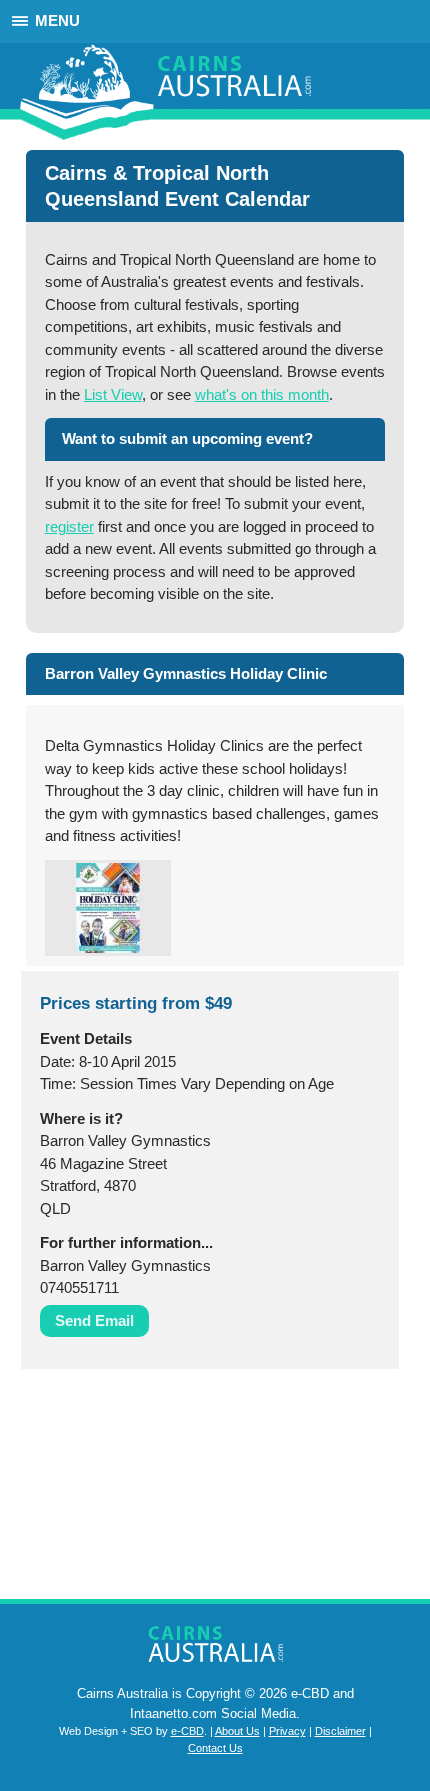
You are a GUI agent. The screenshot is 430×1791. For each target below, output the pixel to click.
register (69, 526)
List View (113, 394)
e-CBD (187, 1731)
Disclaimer (340, 1731)
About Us (237, 1731)
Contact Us (215, 1748)
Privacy (287, 1731)
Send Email (94, 1320)
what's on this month (262, 394)
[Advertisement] (121, 1489)
